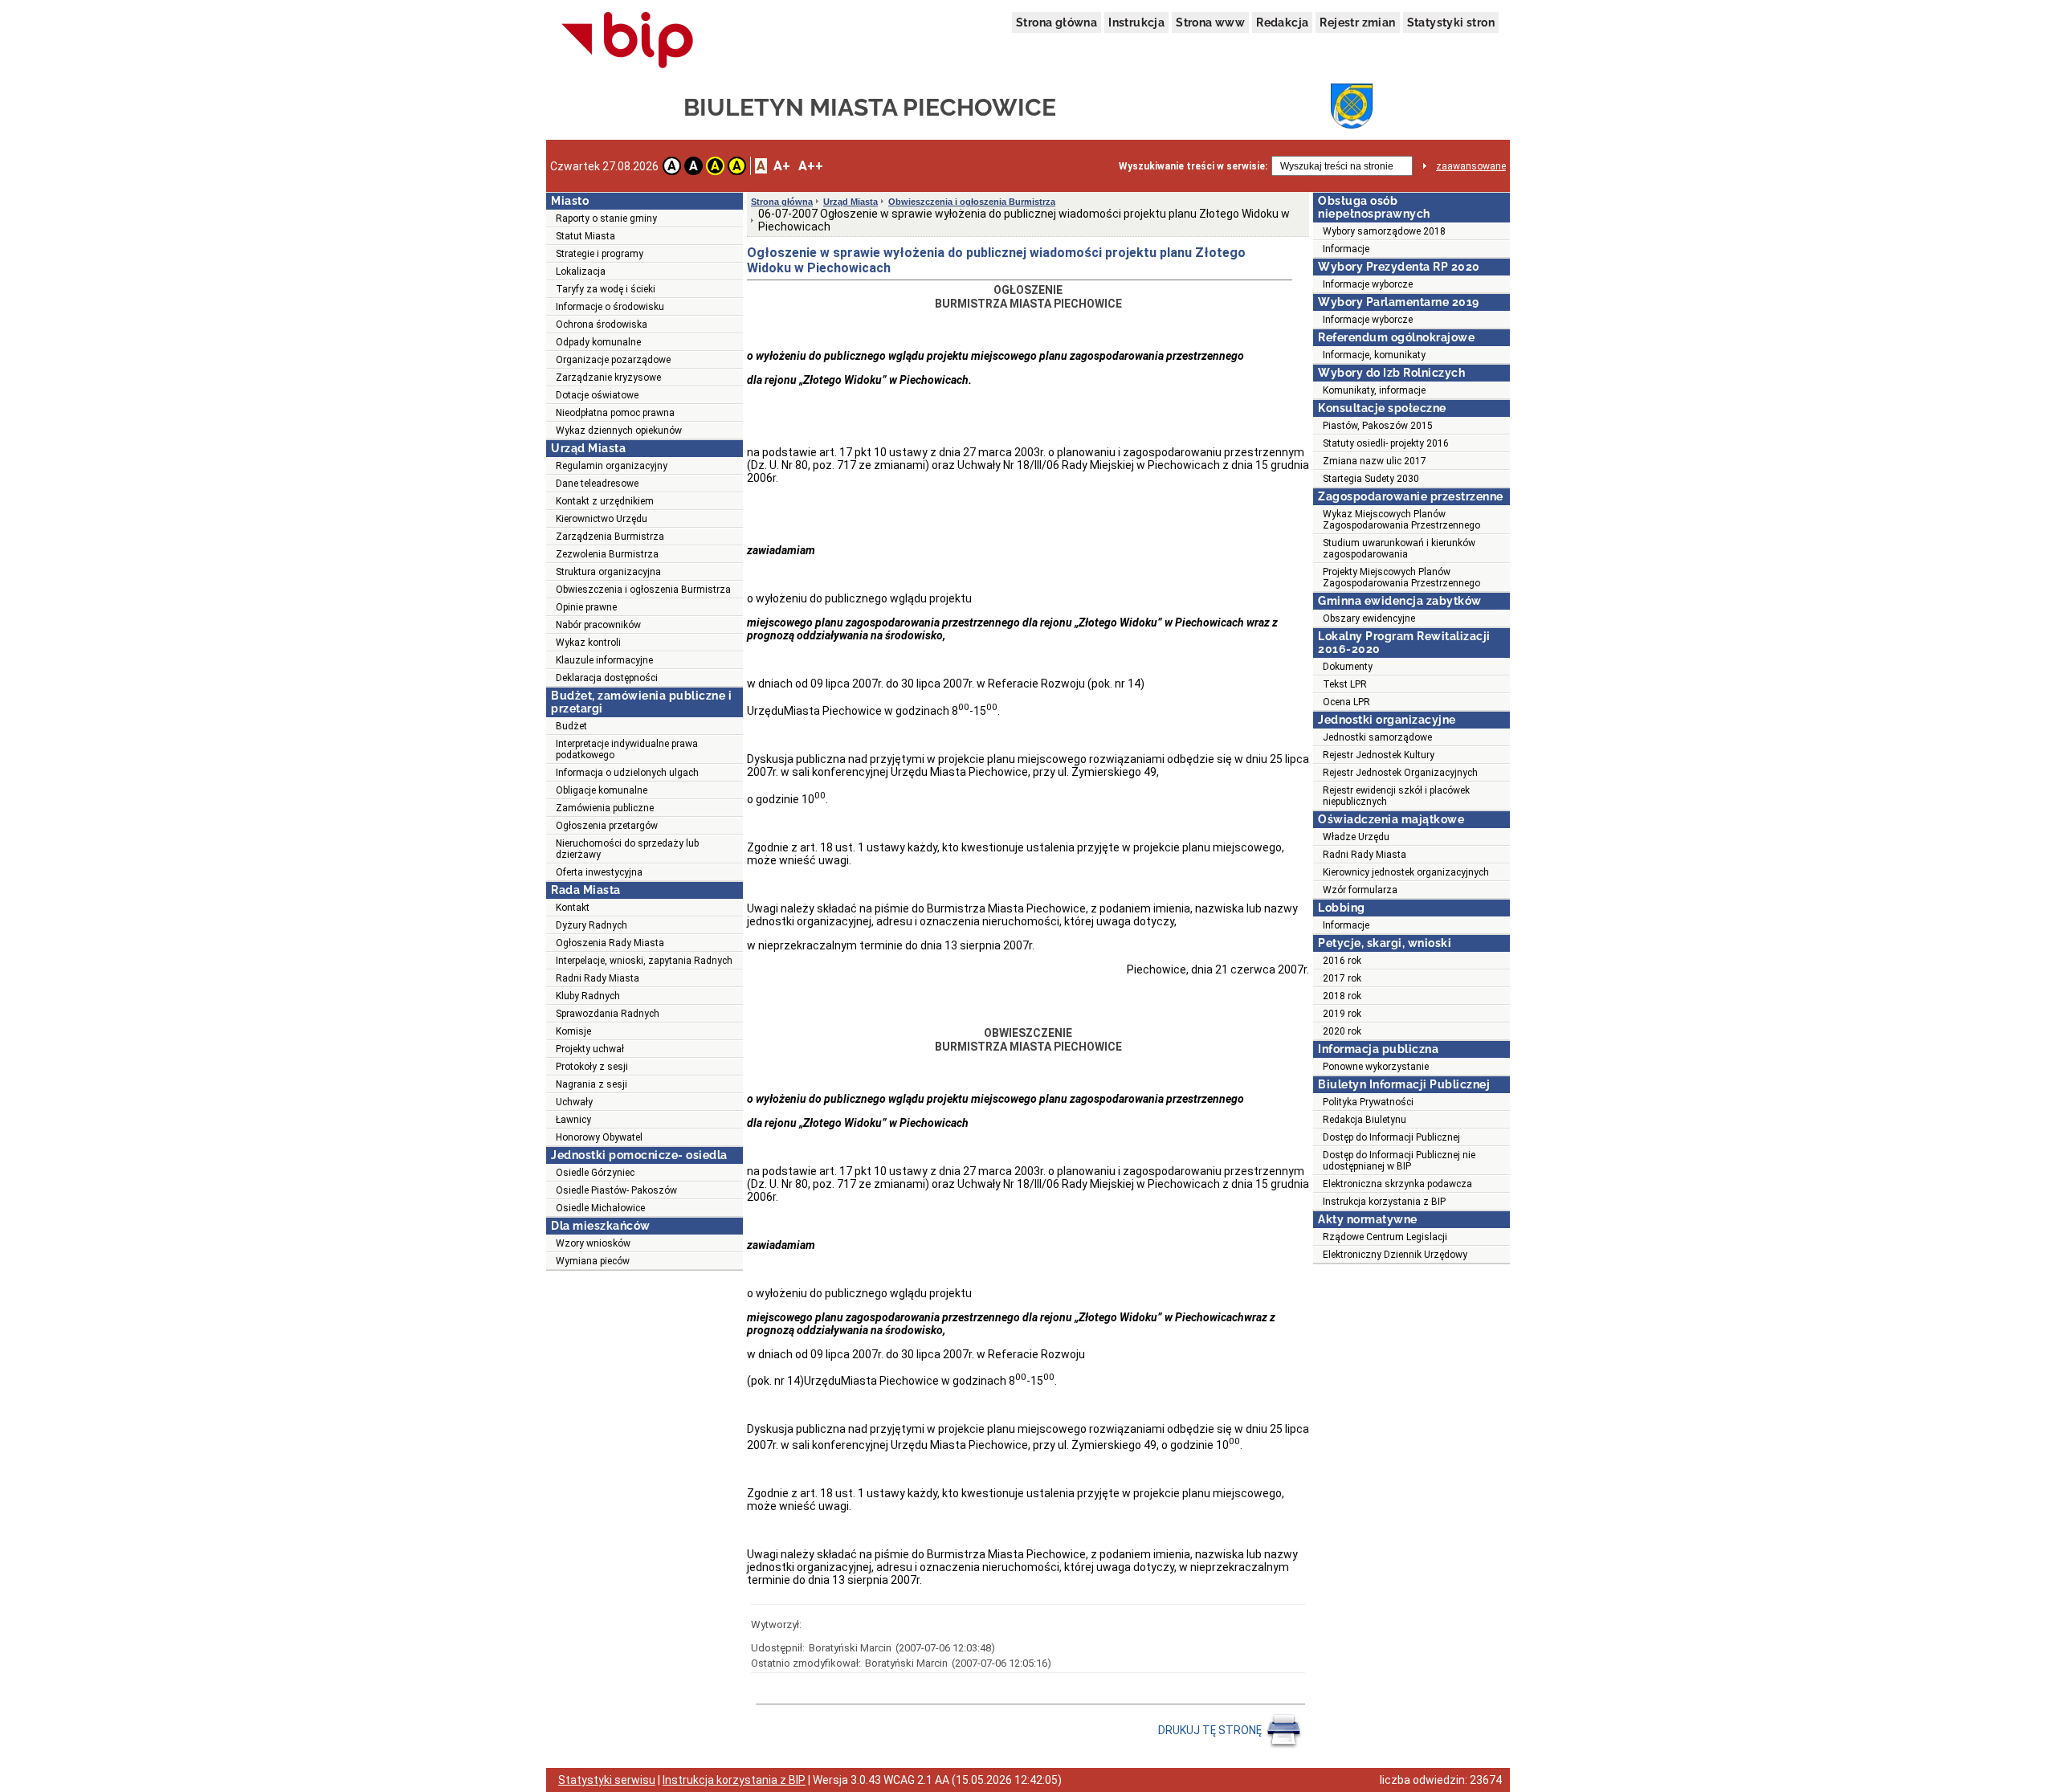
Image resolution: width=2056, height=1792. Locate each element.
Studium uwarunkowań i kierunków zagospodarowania (1399, 549)
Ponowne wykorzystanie (1376, 1067)
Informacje (1346, 249)
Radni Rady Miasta (598, 978)
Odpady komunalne (598, 342)
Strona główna (1057, 22)
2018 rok (1342, 996)
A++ (811, 166)
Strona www (1210, 22)
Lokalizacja (581, 271)
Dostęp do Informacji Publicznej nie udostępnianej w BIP (1399, 1161)
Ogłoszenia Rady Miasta (610, 943)
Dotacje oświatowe (597, 395)
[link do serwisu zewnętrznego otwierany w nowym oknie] (628, 41)
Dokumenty (1348, 667)
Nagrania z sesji (592, 1084)
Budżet (571, 726)
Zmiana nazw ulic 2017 (1375, 461)
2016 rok (1342, 961)
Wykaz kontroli (588, 643)
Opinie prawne (586, 607)
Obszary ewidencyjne (1369, 618)
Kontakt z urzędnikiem (605, 501)
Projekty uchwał (590, 1049)
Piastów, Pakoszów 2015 (1378, 426)
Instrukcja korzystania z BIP (1384, 1202)
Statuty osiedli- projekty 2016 (1386, 443)
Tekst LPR (1345, 684)
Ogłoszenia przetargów (607, 826)
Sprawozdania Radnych (608, 1014)
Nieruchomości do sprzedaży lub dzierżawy (627, 849)
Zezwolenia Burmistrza (607, 554)
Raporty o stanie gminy (606, 218)
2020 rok (1342, 1031)
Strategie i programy (600, 254)
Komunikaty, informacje (1374, 390)
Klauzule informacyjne (604, 660)
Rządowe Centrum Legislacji (1385, 1237)
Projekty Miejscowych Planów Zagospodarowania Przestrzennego (1401, 578)
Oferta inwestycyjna (599, 872)
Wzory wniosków (593, 1243)
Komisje (573, 1031)
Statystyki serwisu (607, 1780)
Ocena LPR (1346, 702)
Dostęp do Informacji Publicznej (1391, 1137)
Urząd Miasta (851, 202)
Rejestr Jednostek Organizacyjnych (1400, 773)
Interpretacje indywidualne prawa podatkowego (627, 749)
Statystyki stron (1451, 22)
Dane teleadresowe (597, 484)
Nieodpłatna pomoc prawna (615, 413)
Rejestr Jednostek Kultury (1379, 755)
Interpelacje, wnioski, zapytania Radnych (644, 961)
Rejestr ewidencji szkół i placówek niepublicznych (1396, 796)
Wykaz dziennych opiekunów (619, 431)
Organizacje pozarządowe (613, 360)
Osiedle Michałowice (600, 1208)
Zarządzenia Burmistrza (610, 537)
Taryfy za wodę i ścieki (606, 289)
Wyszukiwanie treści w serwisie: (1193, 166)
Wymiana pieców (593, 1261)
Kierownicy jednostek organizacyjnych (1406, 872)
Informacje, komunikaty (1374, 355)
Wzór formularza (1360, 890)
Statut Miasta (585, 236)
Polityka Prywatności (1368, 1102)
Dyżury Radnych (592, 925)
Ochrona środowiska (602, 325)
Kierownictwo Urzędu (602, 519)
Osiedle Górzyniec (595, 1173)
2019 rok (1342, 1014)
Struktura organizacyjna (608, 572)
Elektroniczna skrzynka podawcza (1397, 1184)
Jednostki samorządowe (1377, 737)
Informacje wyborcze (1368, 284)
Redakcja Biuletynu (1365, 1120)
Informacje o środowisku (610, 307)
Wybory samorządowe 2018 (1384, 231)
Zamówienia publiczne (605, 808)
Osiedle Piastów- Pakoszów (616, 1190)
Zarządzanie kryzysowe (608, 378)
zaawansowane (1471, 166)
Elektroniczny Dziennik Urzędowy (1395, 1255)
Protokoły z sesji (592, 1067)
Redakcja (1282, 22)
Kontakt (573, 908)
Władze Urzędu (1356, 837)
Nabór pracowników (598, 625)
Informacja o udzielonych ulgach (627, 773)
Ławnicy (573, 1120)
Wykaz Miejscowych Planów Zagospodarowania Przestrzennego (1401, 520)
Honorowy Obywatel (599, 1137)
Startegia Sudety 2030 (1371, 479)
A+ (782, 166)
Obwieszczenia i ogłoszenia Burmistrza (643, 590)
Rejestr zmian (1357, 22)
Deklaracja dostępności (607, 678)
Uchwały (574, 1102)
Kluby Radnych (588, 996)
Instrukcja (1136, 22)
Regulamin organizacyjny (612, 466)
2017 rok (1342, 978)
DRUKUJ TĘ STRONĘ (1211, 1730)
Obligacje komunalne (602, 790)
